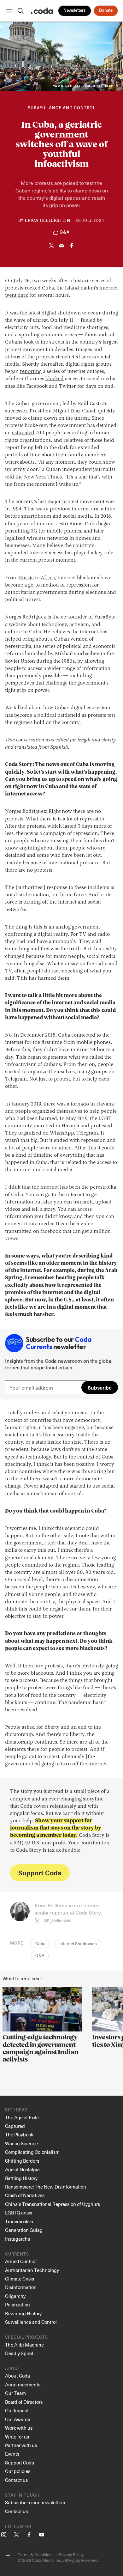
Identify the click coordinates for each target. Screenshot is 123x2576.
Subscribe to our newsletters (35, 2502)
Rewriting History (23, 2313)
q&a (65, 232)
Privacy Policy (71, 2554)
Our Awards (18, 2419)
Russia (26, 578)
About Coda (18, 2376)
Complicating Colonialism (32, 2152)
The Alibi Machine (24, 2345)
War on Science (21, 2143)
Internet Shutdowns (78, 1944)
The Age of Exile (22, 2117)
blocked (55, 379)
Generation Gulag (24, 2230)
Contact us (16, 2480)
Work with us (19, 2428)
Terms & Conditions (35, 2554)
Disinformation (21, 2287)
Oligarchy (15, 2296)
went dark (17, 295)
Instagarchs (18, 2239)
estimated (23, 433)
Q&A (40, 1956)
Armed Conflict (21, 2261)
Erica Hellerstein (48, 221)
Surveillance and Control (62, 108)
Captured (15, 2126)
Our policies (18, 2471)
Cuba (40, 1944)
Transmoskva (19, 2221)
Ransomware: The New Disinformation (46, 2187)
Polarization (18, 2305)
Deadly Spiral (19, 2353)
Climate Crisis (20, 2279)
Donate (106, 11)
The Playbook (19, 2134)
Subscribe (100, 1387)
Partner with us (21, 2445)
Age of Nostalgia (22, 2169)
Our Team (15, 2393)
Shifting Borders (22, 2161)
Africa (48, 578)
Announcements (23, 2384)
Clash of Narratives (25, 2195)
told (10, 477)
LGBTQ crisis (19, 2213)
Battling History (21, 2178)
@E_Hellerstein (57, 1921)
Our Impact (17, 2410)
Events (12, 2454)
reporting (31, 372)
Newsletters (75, 11)
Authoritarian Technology (32, 2270)
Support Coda (40, 1873)
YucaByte (105, 617)
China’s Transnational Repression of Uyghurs (53, 2204)
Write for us (17, 2437)
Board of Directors (24, 2402)
